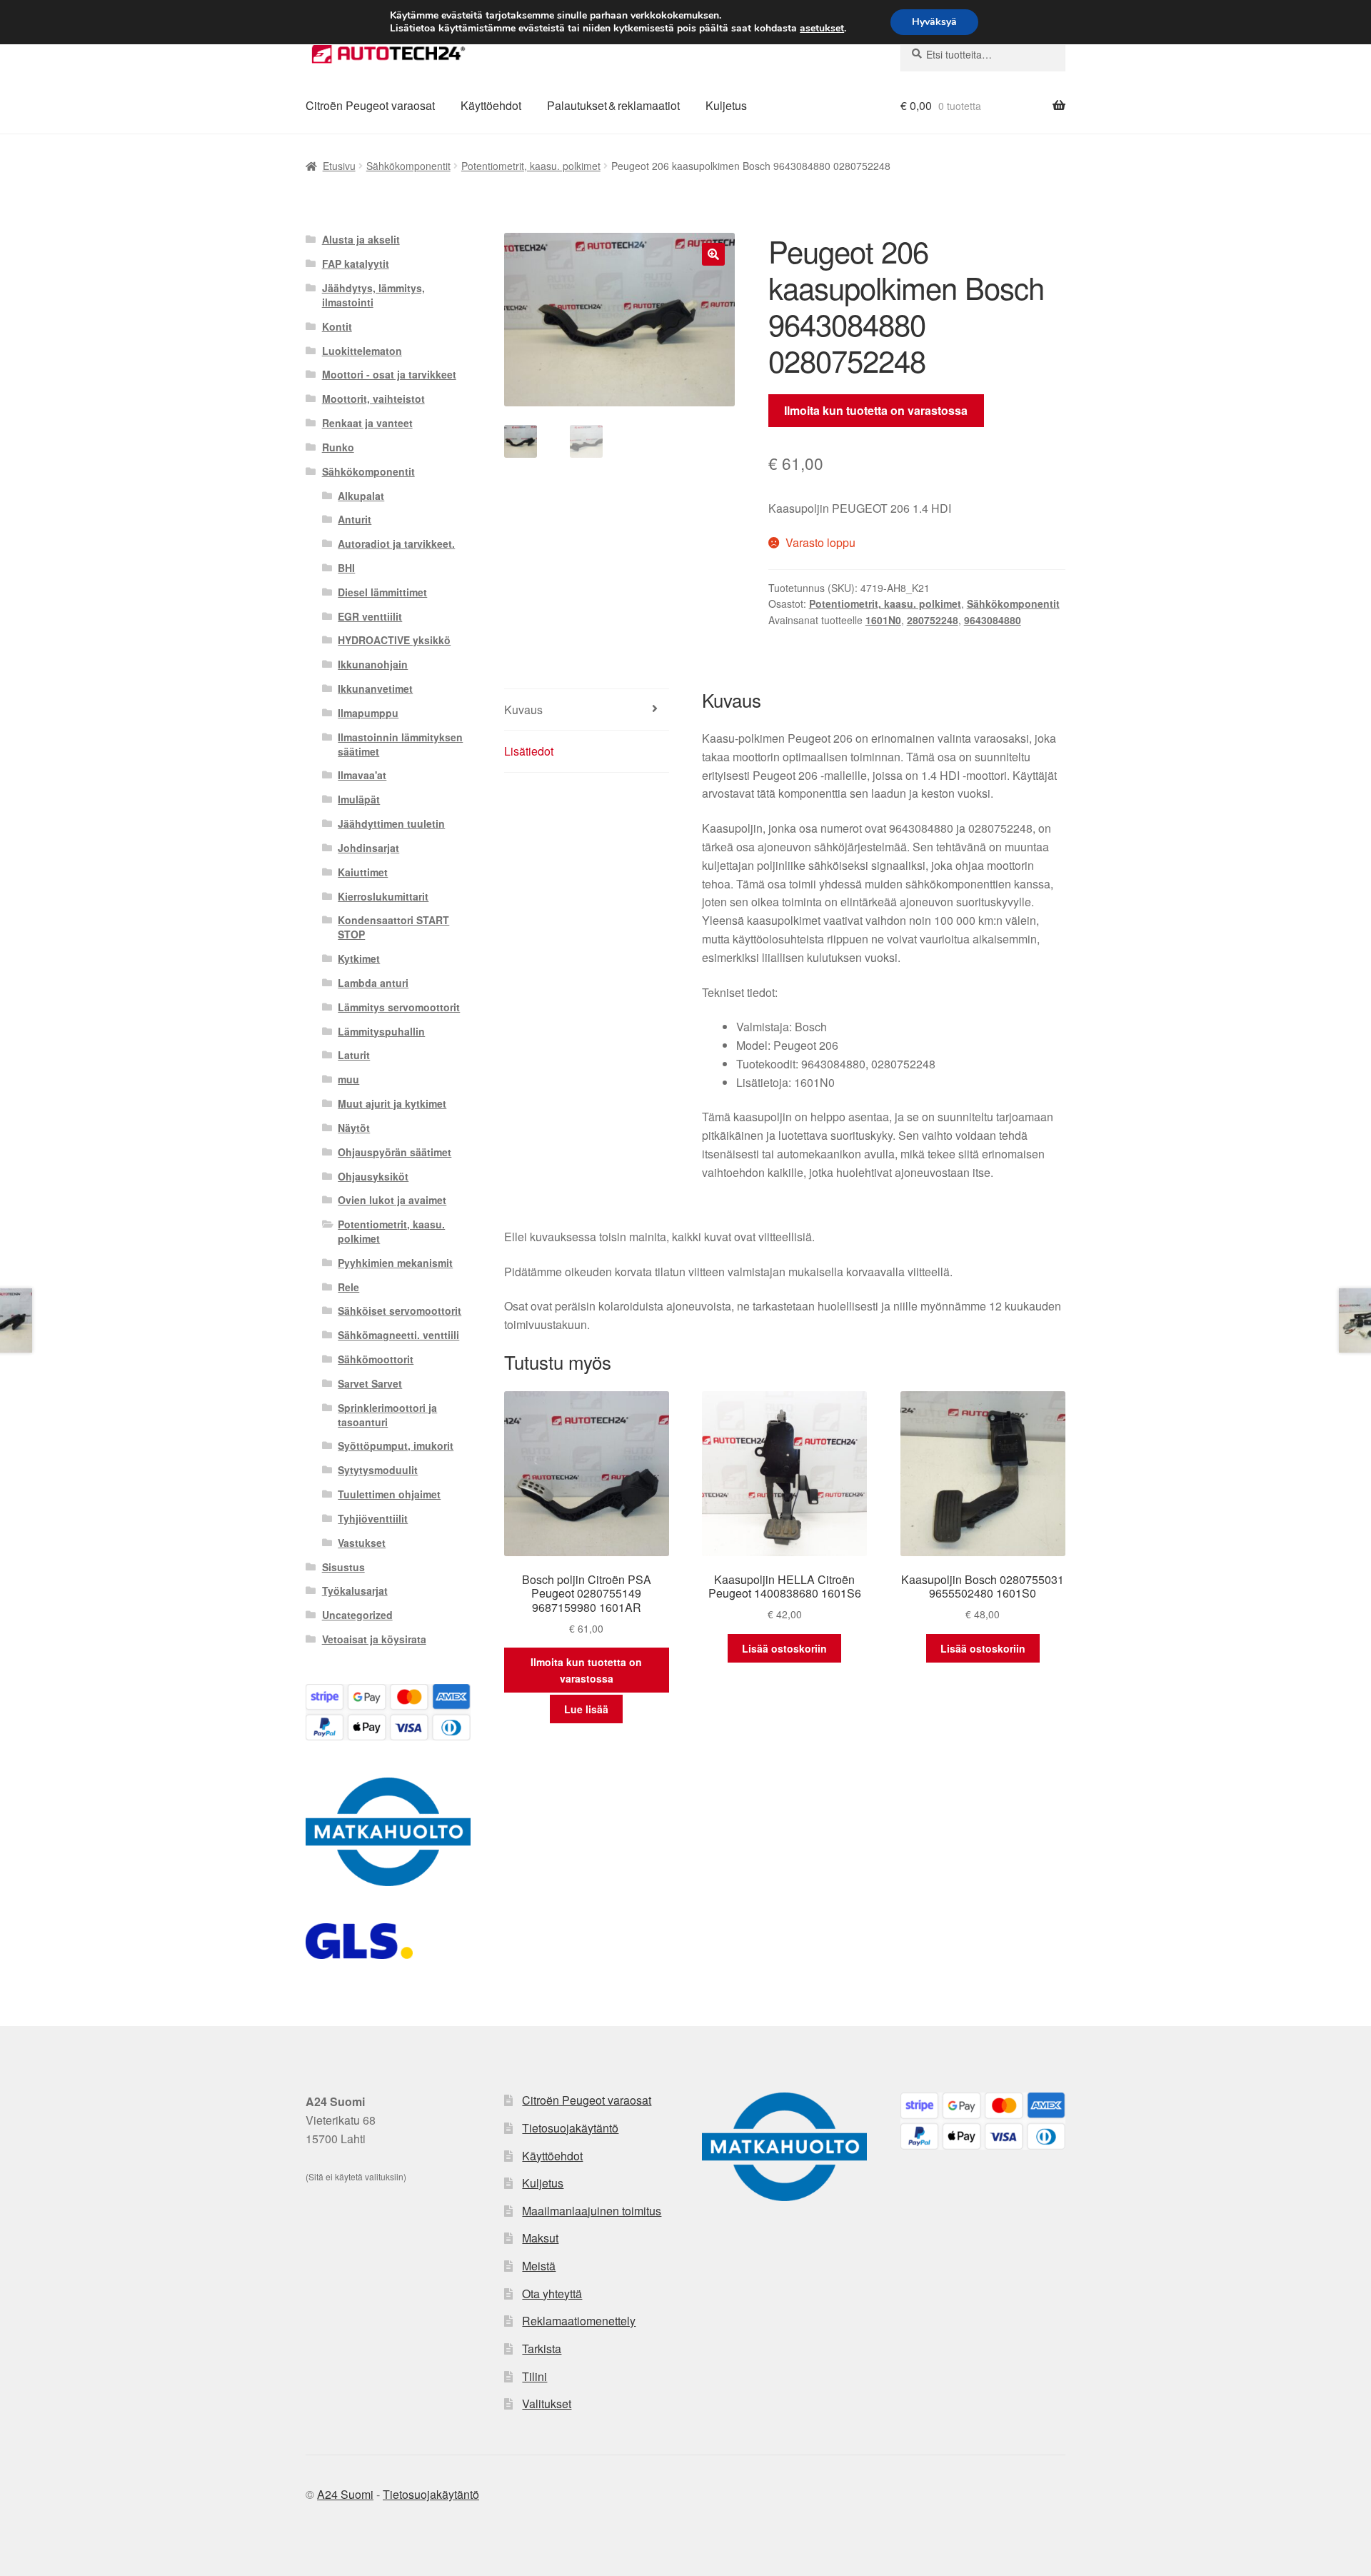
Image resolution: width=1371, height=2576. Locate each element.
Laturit (354, 1055)
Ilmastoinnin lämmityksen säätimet (400, 744)
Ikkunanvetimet (375, 688)
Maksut (540, 2238)
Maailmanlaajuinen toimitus (592, 2211)
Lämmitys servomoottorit (399, 1007)
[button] (713, 254)
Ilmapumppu (368, 713)
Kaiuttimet (363, 872)
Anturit (355, 519)
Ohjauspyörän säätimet (395, 1152)
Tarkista (542, 2349)
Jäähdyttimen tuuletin (391, 823)
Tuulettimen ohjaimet (389, 1494)
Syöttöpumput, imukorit (396, 1445)
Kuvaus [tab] (523, 710)
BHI (346, 568)
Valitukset (547, 2404)
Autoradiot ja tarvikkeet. (396, 543)
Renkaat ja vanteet (367, 423)
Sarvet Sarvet (370, 1383)
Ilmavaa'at (362, 775)
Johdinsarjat (368, 848)
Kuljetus (726, 105)
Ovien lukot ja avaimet (392, 1200)
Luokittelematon (362, 351)
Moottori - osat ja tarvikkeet (389, 374)
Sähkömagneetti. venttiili (398, 1335)
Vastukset (362, 1543)
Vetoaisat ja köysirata (374, 1639)
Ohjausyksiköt (373, 1176)
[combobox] (983, 54)
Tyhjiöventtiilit (373, 1518)
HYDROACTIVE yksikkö (394, 640)
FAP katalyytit (356, 264)
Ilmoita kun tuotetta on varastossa (876, 410)
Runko (338, 447)
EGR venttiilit (370, 616)
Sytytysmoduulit (378, 1470)
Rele (348, 1287)
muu (348, 1079)
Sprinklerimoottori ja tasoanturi (387, 1415)
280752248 (933, 620)
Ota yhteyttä (552, 2294)
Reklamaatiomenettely (579, 2321)
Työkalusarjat (355, 1590)
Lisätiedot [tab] (529, 751)
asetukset (822, 29)
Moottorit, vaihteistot (373, 399)
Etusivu (339, 166)
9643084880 (993, 620)
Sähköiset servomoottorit (400, 1310)
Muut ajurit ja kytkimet (392, 1103)
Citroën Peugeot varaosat (370, 105)
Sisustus (343, 1567)
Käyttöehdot (491, 105)
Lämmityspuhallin (381, 1031)
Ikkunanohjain (373, 664)
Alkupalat (361, 496)
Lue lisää (586, 1709)
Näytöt (354, 1128)
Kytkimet (359, 958)
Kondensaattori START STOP (393, 927)
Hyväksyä (934, 22)
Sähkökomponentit (408, 166)
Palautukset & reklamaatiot (613, 105)
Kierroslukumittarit (383, 896)
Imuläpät (359, 799)
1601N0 (883, 620)
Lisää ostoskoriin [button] (784, 1648)
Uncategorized (357, 1615)
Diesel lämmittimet (382, 592)
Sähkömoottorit (376, 1359)
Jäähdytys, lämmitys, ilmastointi (373, 295)
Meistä (539, 2266)
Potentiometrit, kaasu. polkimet (531, 166)
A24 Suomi (345, 2494)
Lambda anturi (373, 983)
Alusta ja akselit (361, 239)
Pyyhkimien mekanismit (395, 1263)
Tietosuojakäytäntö (570, 2128)
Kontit (337, 326)
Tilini (534, 2376)
